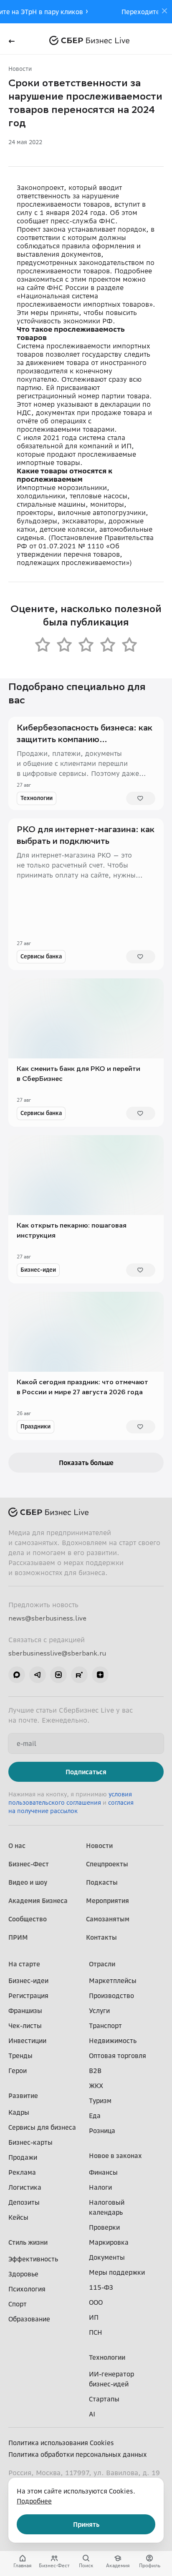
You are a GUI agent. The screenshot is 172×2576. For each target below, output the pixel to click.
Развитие (23, 2096)
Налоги (100, 2187)
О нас (17, 1846)
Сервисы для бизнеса (42, 2127)
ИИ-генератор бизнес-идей (111, 2379)
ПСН (96, 2332)
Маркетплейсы (113, 1981)
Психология (27, 2289)
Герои (18, 2071)
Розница (102, 2131)
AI (92, 2414)
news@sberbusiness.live (47, 1618)
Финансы (103, 2172)
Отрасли (102, 1964)
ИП (94, 2317)
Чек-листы (25, 2026)
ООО (96, 2302)
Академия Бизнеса (38, 1901)
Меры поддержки (117, 2272)
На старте (24, 1964)
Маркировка (109, 2242)
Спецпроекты (107, 1864)
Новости (20, 69)
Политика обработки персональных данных (78, 2454)
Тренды (20, 2056)
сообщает (33, 221)
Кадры (19, 2112)
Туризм (100, 2101)
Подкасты (102, 1882)
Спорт (18, 2304)
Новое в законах (115, 2156)
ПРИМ (18, 1937)
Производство (111, 1996)
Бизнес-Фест (29, 1864)
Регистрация (28, 1996)
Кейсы (18, 2217)
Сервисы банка (41, 956)
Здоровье (23, 2274)
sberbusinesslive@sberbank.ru (57, 1653)
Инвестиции (27, 2041)
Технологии (37, 798)
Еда (95, 2116)
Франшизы (25, 2011)
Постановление (77, 538)
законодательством (111, 263)
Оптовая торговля (118, 2056)
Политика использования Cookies (61, 2443)
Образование (29, 2319)
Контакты (101, 1937)
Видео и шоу (28, 1882)
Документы (107, 2257)
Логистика (25, 2187)
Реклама (22, 2172)
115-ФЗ (101, 2287)
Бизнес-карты (30, 2142)
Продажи (23, 2157)
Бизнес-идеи (38, 1269)
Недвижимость (113, 2041)
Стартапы (104, 2399)
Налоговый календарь (107, 2207)
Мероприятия (107, 1901)
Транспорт (105, 2026)
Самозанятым (108, 1919)
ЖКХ (96, 2086)
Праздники (35, 1426)
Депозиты (24, 2202)
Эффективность (33, 2259)
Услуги (99, 2011)
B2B (95, 2071)
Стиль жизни (28, 2242)
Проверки (104, 2227)
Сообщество (28, 1919)
